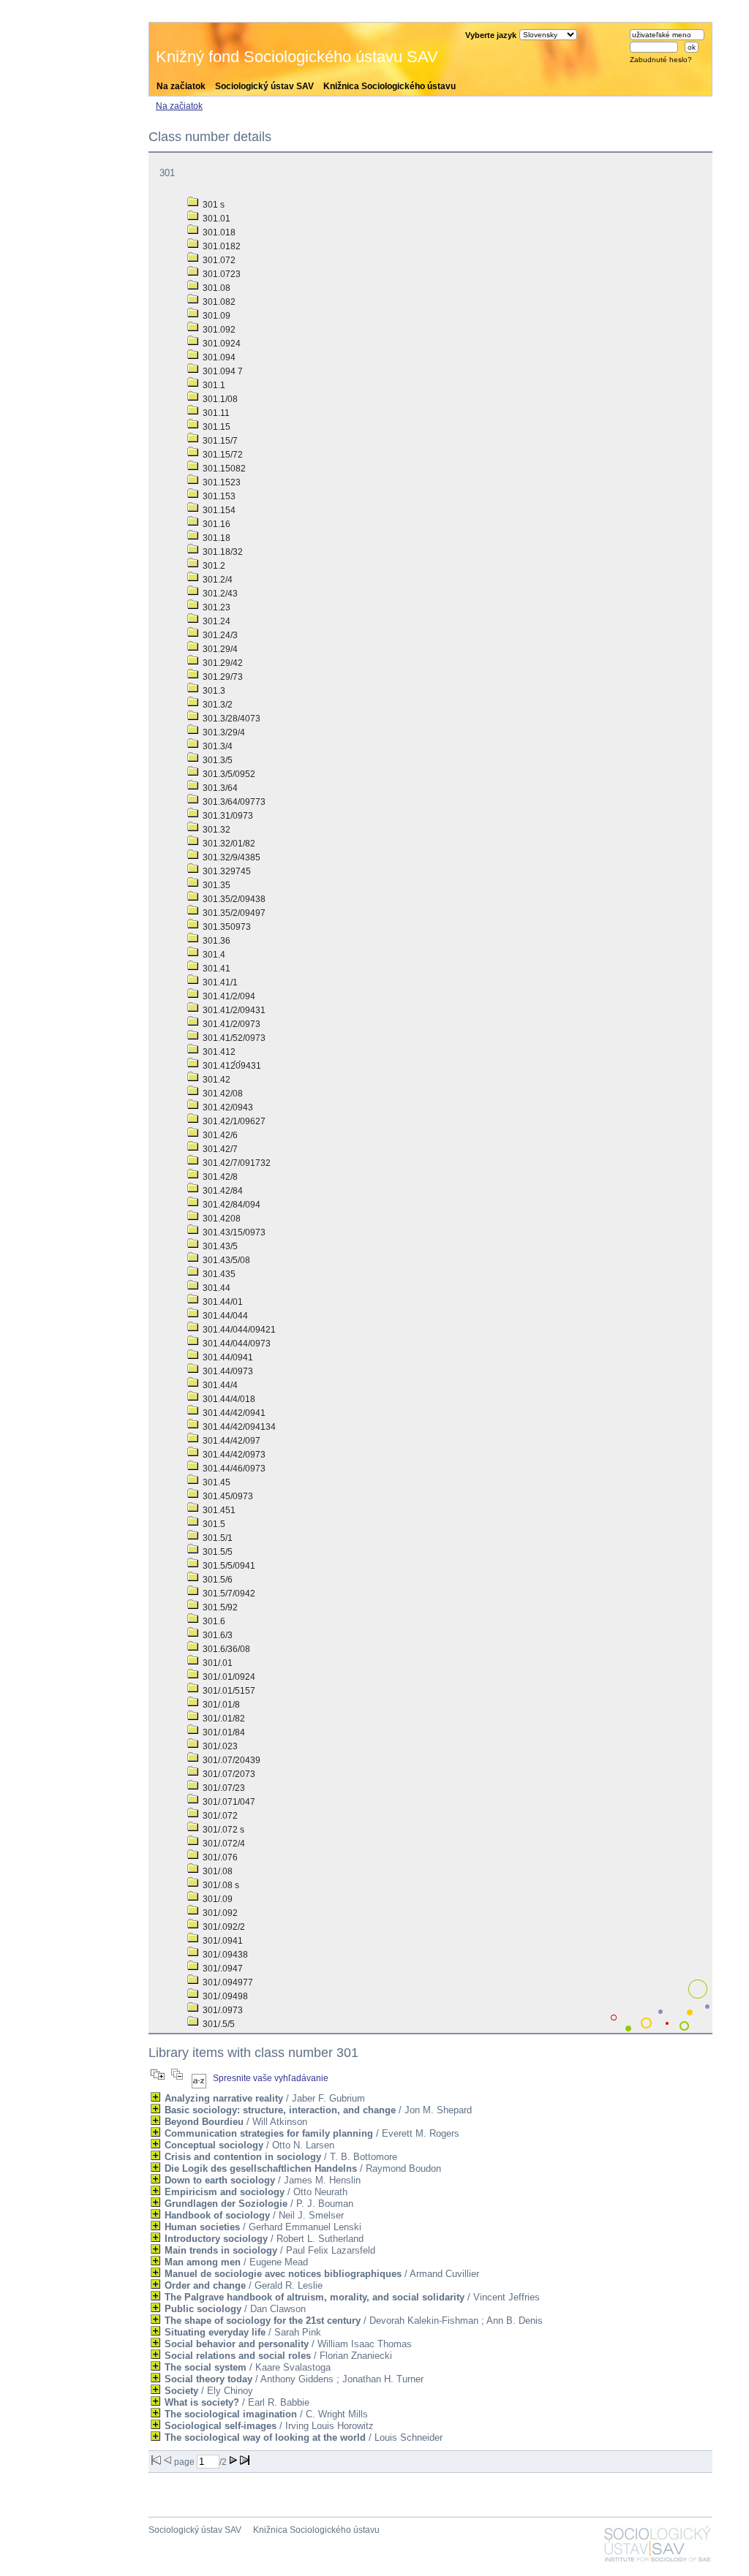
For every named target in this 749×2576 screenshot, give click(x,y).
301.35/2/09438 (233, 899)
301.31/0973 (227, 816)
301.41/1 (219, 982)
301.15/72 (222, 455)
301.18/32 (222, 552)
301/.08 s (220, 1885)
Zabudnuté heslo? (661, 60)
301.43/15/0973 (233, 1232)
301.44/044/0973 (236, 1344)
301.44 (215, 1288)
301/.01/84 (223, 1732)
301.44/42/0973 (233, 1455)
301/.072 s (222, 1830)
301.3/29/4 (223, 732)
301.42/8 (219, 1177)
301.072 (218, 260)
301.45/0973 (227, 1496)
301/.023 (219, 1746)
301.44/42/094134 (238, 1427)
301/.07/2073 (228, 1774)
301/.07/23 (223, 1788)
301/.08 (217, 1871)
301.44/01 (222, 1302)
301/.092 (219, 1913)
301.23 (215, 607)
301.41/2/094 (228, 996)
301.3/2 (217, 705)
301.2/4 (217, 580)
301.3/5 (217, 760)
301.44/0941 (227, 1357)
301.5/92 (219, 1607)
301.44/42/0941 (233, 1413)
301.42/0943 (227, 1107)
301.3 (213, 691)
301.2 (213, 566)
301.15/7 (219, 441)
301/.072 (219, 1816)
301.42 (215, 1080)
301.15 (215, 427)
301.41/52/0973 (233, 1038)
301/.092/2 (223, 1927)
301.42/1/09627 (233, 1121)
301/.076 (219, 1857)
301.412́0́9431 (231, 1066)
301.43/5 (219, 1246)
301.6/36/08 (225, 1649)
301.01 (215, 219)
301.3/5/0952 (228, 774)
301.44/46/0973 (233, 1469)
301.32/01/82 (228, 844)
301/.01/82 (223, 1719)
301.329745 (226, 871)
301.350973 (226, 927)
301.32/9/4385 (230, 857)
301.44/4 (219, 1385)
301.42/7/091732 (236, 1163)
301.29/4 (219, 649)
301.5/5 (217, 1552)
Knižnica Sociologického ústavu (389, 86)
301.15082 (223, 469)
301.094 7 (222, 371)
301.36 (215, 941)
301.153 (218, 496)
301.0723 (221, 274)
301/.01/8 (220, 1705)
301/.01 (217, 1663)
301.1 (213, 385)
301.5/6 (217, 1580)
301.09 (215, 316)
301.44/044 (224, 1316)
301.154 (218, 510)
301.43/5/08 (225, 1260)
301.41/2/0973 (230, 1024)
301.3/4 (217, 746)
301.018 (218, 232)
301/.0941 (222, 1941)
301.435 (218, 1274)
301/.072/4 (223, 1844)
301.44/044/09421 (238, 1330)
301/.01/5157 (228, 1691)
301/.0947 (222, 1969)
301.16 (215, 524)
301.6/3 (217, 1635)
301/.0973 (222, 2010)
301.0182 (221, 246)
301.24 (215, 621)
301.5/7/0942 (228, 1594)
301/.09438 (224, 1955)
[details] (155, 2097)
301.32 (215, 830)
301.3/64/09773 (233, 802)
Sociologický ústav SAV (264, 86)
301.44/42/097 (230, 1441)
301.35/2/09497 (233, 913)
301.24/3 (219, 635)
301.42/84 (222, 1191)
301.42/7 (219, 1149)
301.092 (218, 330)
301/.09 (217, 1899)
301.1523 (221, 482)
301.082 (218, 302)
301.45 (215, 1482)
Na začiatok (181, 86)
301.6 (213, 1621)
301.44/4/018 (228, 1399)
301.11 (215, 413)
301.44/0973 (227, 1371)
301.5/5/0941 (228, 1566)
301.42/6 (219, 1135)
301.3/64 (219, 788)
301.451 (218, 1510)
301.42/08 (222, 1094)
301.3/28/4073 (230, 719)
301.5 (213, 1524)
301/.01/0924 (228, 1677)
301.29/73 (222, 677)
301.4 (213, 955)
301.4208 (221, 1219)
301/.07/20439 (230, 1760)
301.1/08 (219, 399)
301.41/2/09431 (233, 1010)
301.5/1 (217, 1538)
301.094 (218, 357)
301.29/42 (222, 663)
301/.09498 (224, 1996)
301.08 (215, 288)
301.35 (215, 885)
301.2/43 (219, 594)
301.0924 (221, 344)
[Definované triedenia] (199, 2078)
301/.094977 (227, 1982)
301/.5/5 (218, 2024)
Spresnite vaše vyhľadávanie (271, 2078)
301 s (212, 205)
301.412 (218, 1052)
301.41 (215, 969)
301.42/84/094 (230, 1205)
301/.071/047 (228, 1802)
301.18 (215, 538)
